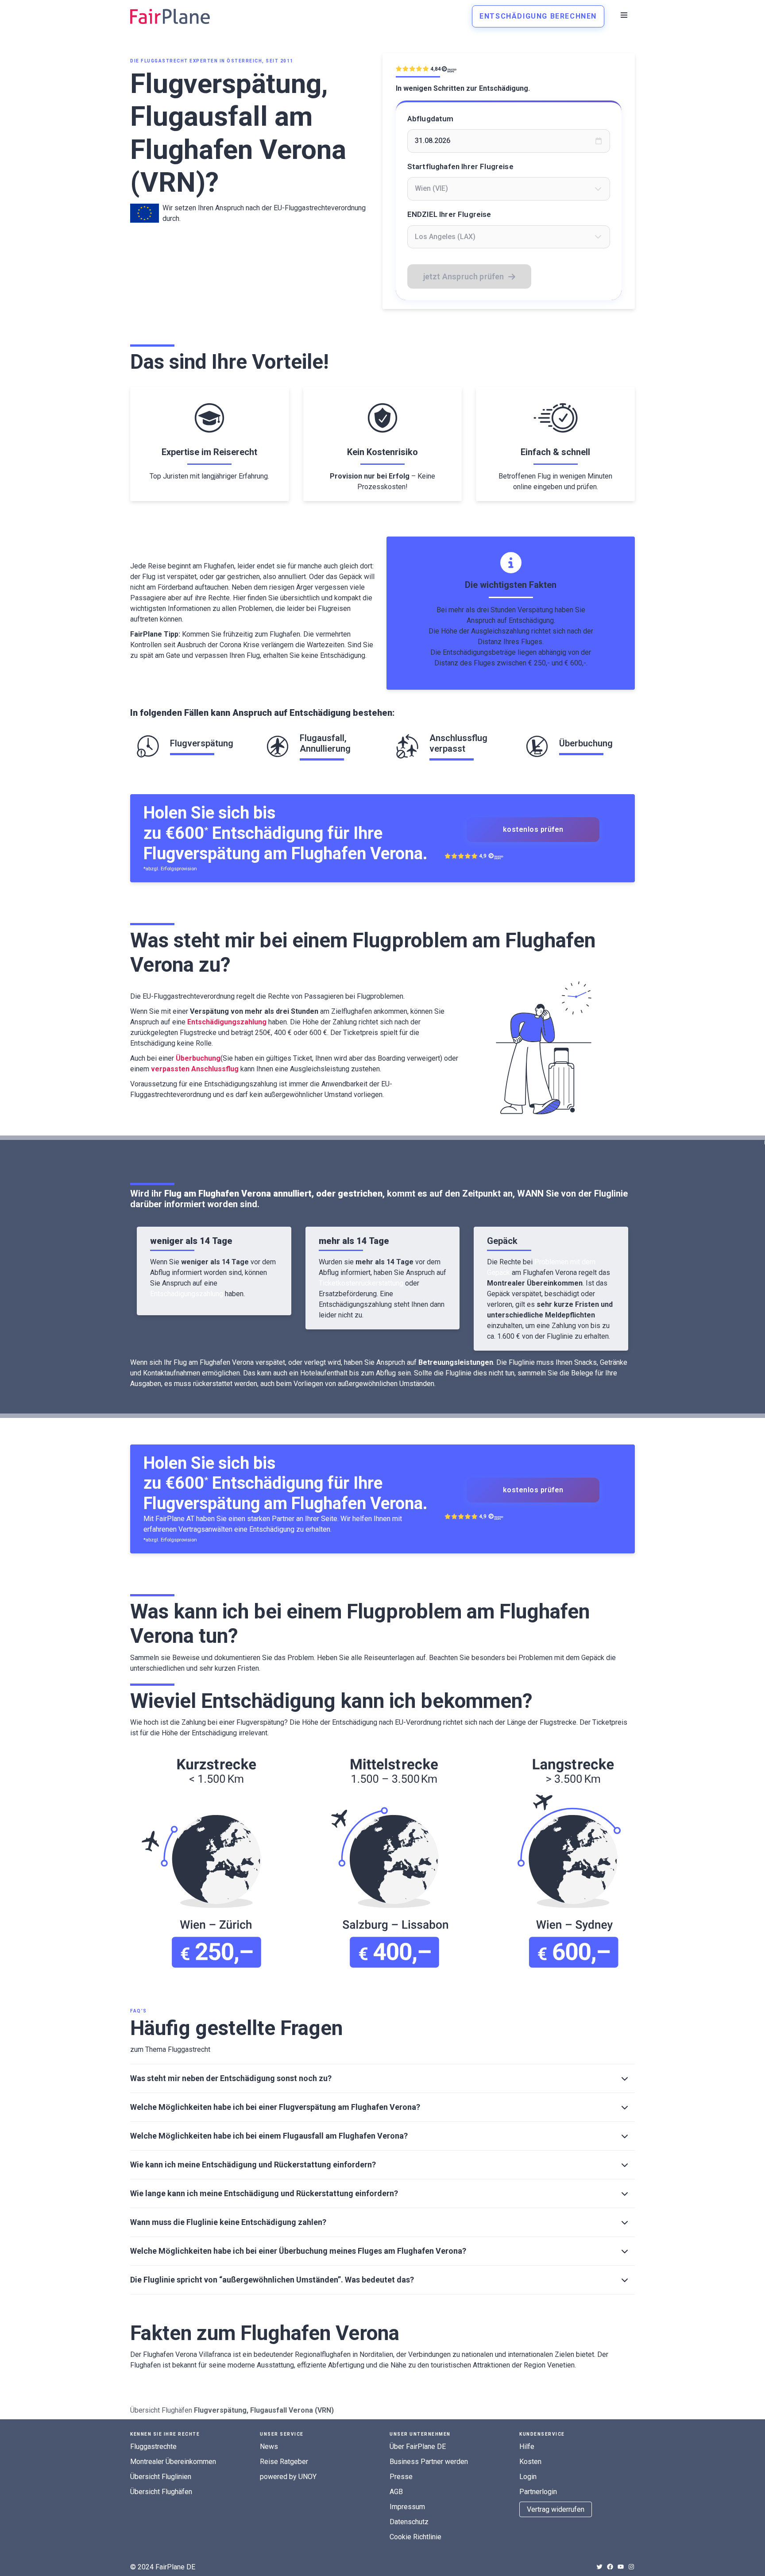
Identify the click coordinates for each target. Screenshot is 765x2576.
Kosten (530, 2462)
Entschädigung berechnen (538, 16)
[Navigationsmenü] (624, 15)
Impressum (407, 2507)
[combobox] (509, 189)
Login (528, 2477)
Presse (401, 2477)
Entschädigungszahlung (187, 1294)
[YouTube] (621, 2567)
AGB (396, 2492)
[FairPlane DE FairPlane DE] (170, 16)
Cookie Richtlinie (415, 2537)
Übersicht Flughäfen (161, 2410)
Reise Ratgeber (284, 2462)
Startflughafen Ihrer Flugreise (460, 166)
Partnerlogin (538, 2492)
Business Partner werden (429, 2462)
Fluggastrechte (153, 2447)
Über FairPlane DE (418, 2447)
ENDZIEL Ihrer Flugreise (449, 214)
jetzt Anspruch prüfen (464, 276)
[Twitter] (599, 2567)
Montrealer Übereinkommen (173, 2462)
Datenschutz (409, 2522)
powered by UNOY (288, 2477)
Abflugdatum (431, 119)
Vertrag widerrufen (556, 2509)
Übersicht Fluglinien (161, 2477)
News (269, 2447)
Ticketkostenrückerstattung (361, 1283)
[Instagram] (631, 2567)
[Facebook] (610, 2567)
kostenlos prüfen (533, 829)
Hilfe (527, 2447)
